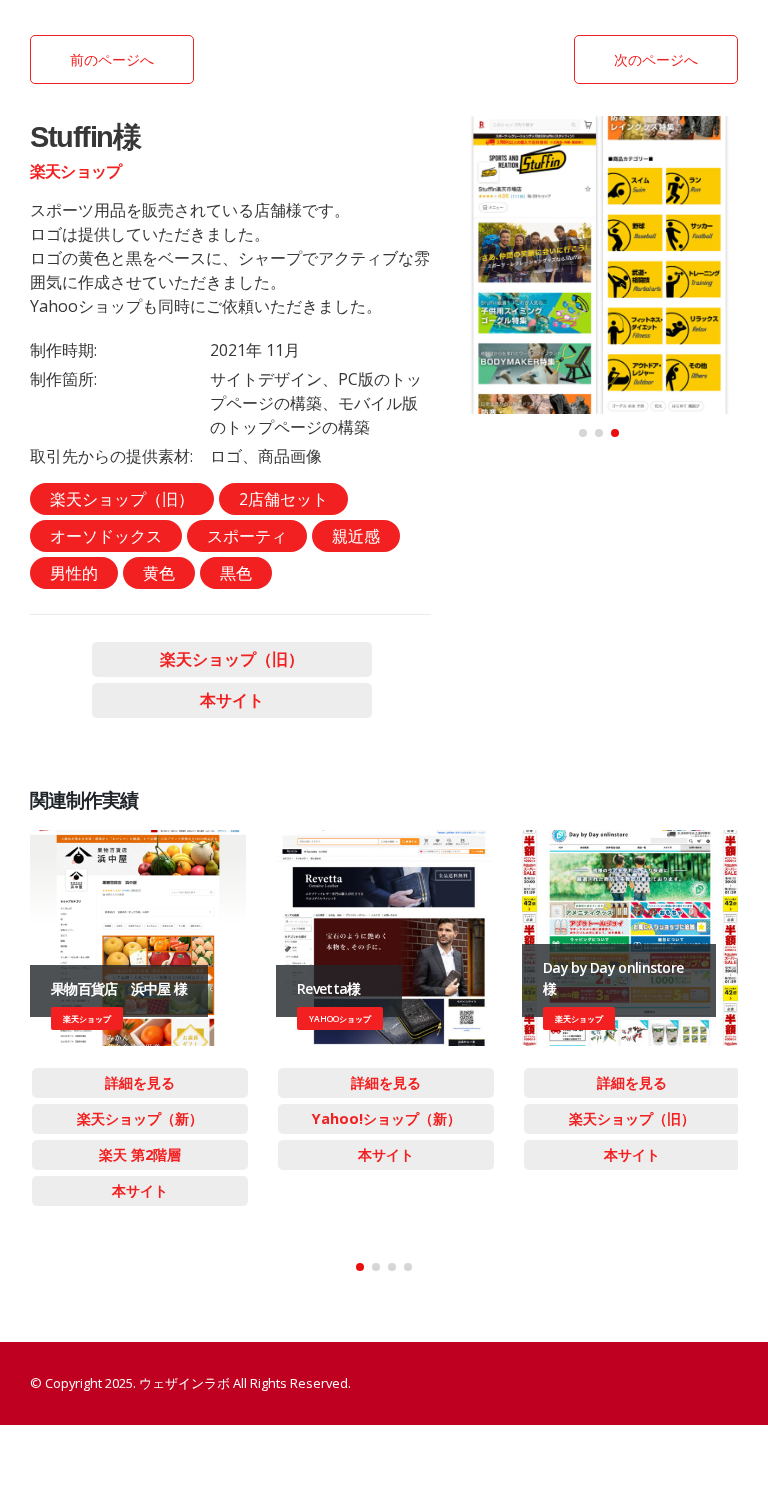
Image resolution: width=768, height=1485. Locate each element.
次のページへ (656, 59)
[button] (583, 433)
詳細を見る (140, 1082)
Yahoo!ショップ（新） (386, 1118)
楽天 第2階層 (140, 1154)
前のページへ (112, 59)
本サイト (232, 700)
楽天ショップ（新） (140, 1118)
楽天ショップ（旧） (232, 659)
